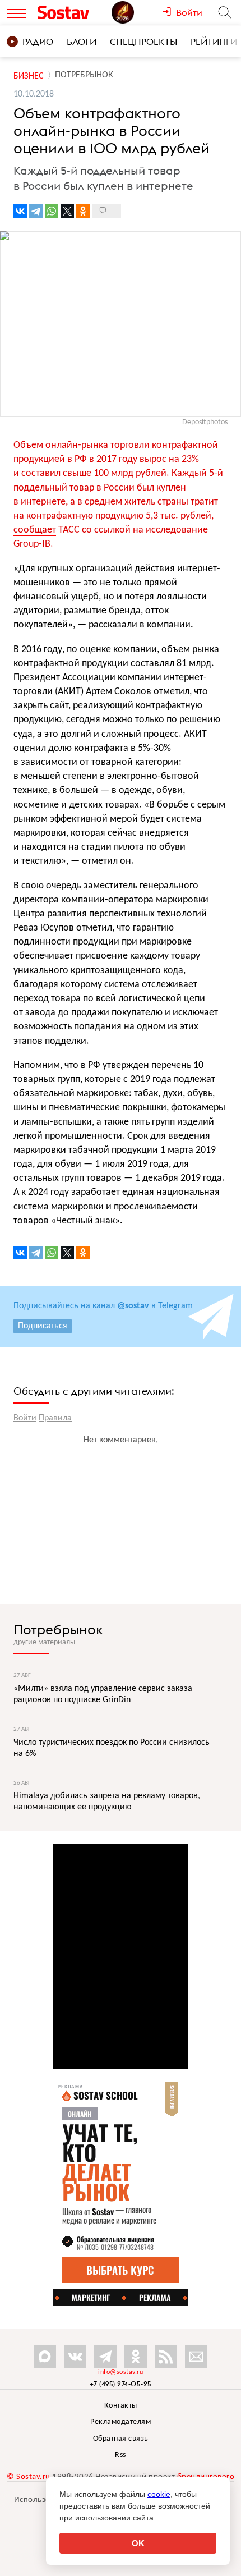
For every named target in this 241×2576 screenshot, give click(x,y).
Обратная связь (121, 2439)
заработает (96, 1192)
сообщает (35, 530)
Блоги (82, 42)
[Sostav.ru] (72, 12)
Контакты (121, 2406)
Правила (55, 1418)
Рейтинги (214, 42)
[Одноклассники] (83, 211)
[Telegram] (36, 211)
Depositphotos (205, 422)
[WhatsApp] (52, 211)
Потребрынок (58, 1629)
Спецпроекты (143, 42)
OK (138, 2543)
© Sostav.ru (29, 2477)
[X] (67, 211)
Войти (25, 1418)
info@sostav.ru (121, 2372)
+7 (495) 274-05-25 (121, 2384)
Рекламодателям (121, 2422)
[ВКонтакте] (20, 211)
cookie (159, 2494)
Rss (121, 2455)
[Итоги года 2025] (137, 12)
